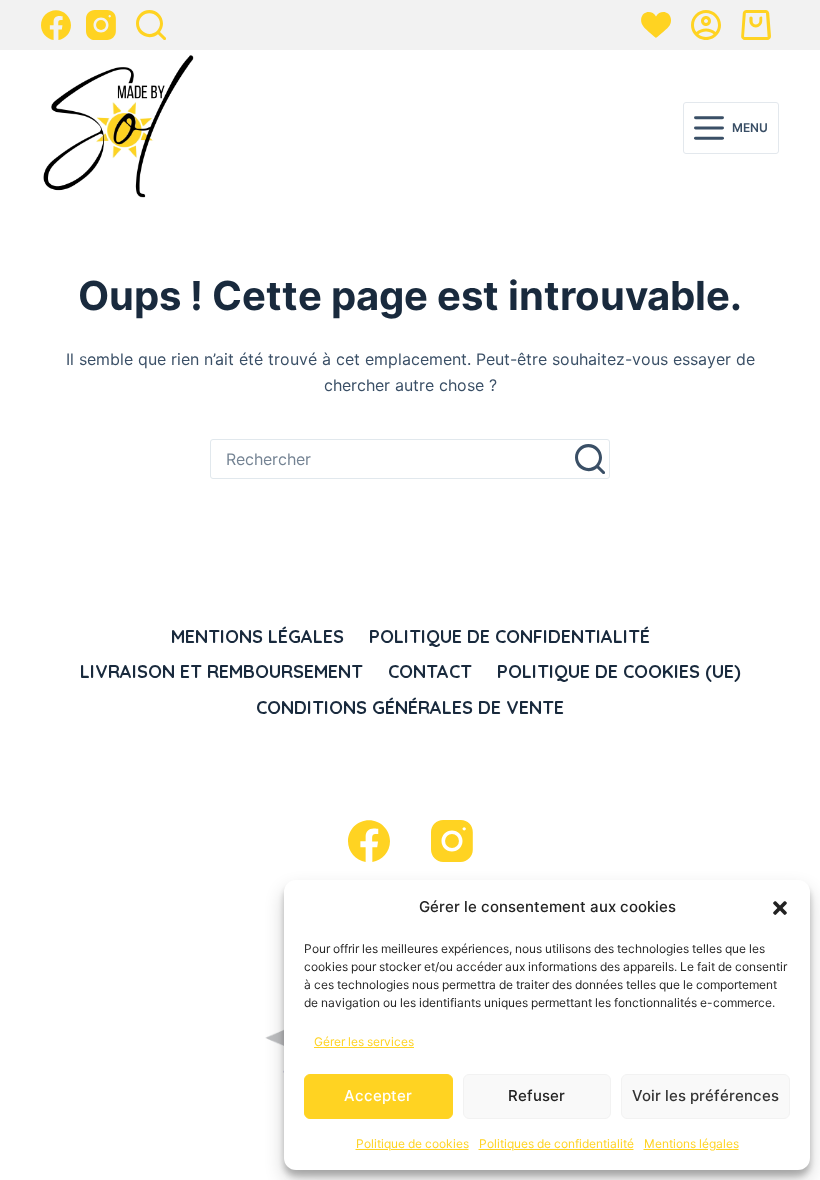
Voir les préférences (705, 1095)
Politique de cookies (412, 1143)
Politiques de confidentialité (556, 1143)
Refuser (536, 1095)
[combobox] (391, 459)
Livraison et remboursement (221, 671)
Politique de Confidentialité (509, 636)
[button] (780, 908)
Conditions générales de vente (410, 707)
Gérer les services (364, 1041)
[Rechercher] (151, 25)
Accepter (378, 1095)
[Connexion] (706, 25)
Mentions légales (691, 1143)
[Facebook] (56, 25)
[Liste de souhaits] (656, 25)
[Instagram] (101, 25)
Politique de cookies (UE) (619, 671)
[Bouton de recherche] (590, 459)
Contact (430, 671)
